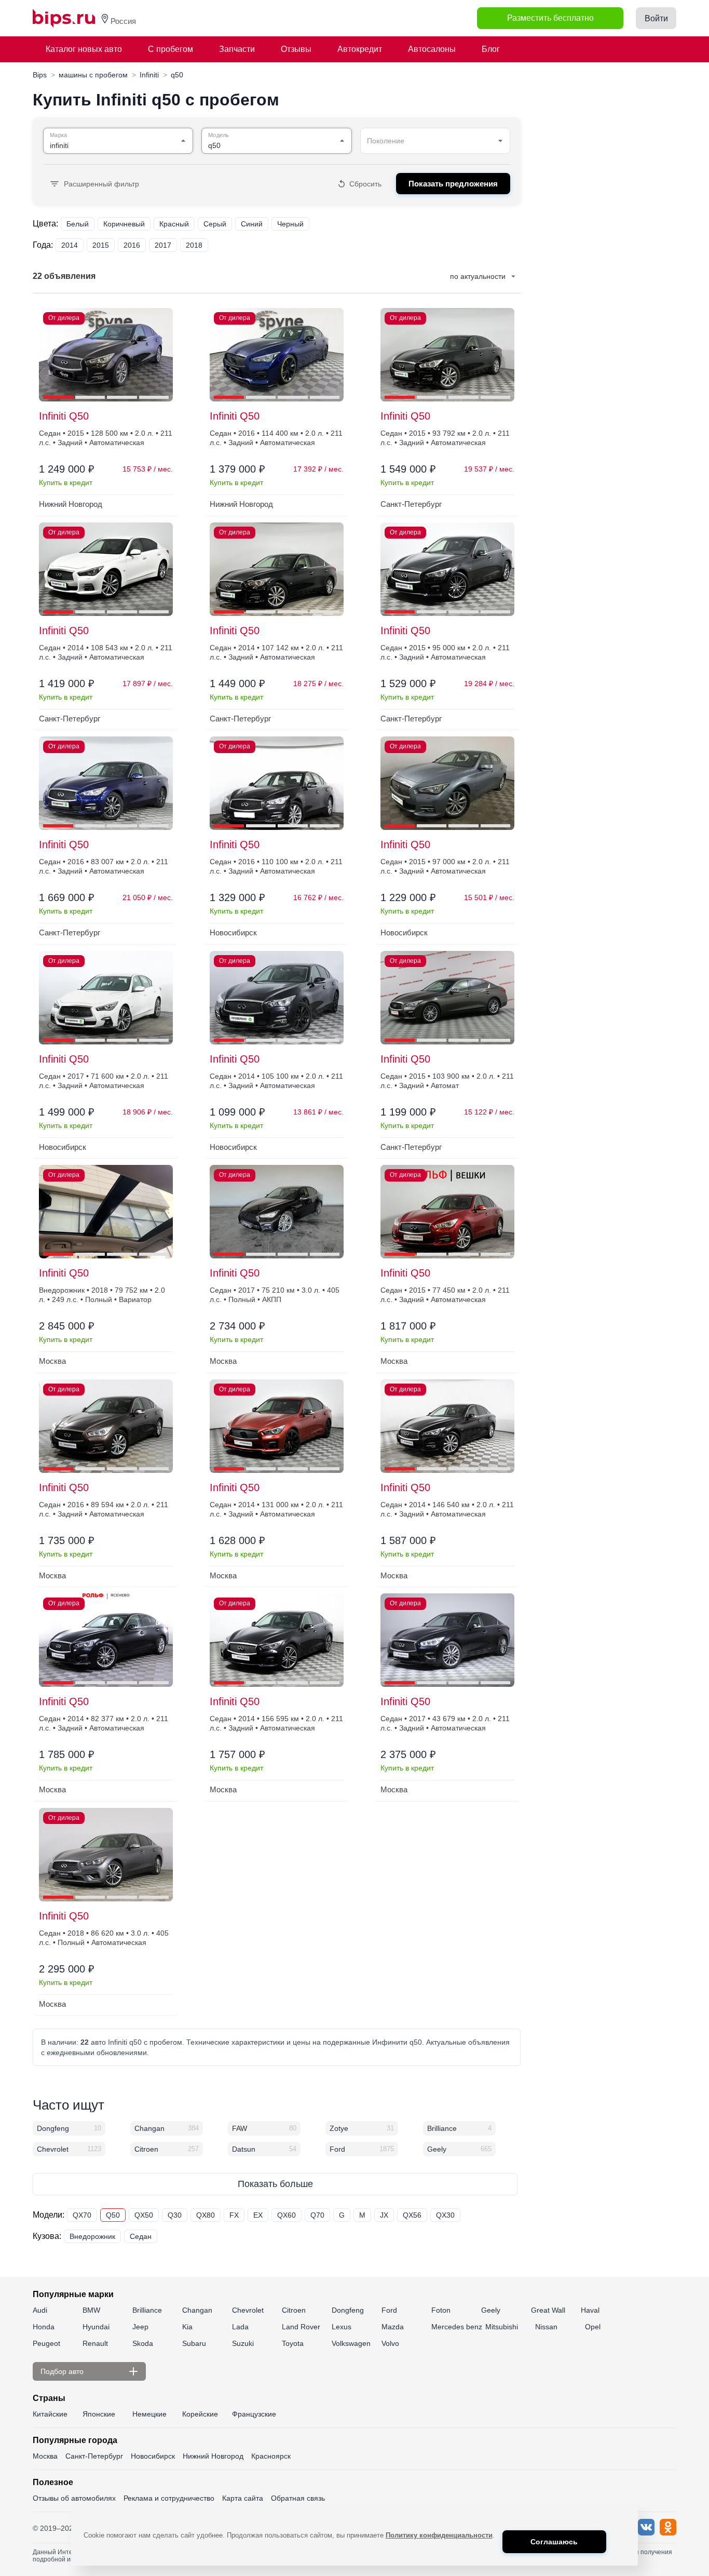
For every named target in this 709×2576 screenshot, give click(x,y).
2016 (132, 245)
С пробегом (171, 49)
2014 (70, 245)
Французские (254, 2414)
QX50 (144, 2215)
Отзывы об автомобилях (74, 2498)
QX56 (412, 2215)
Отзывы (296, 49)
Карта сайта (243, 2498)
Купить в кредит (66, 482)
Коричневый (124, 224)
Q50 (113, 2215)
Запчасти (237, 49)
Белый (78, 224)
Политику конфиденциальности (439, 2535)
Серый (215, 224)
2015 (101, 245)
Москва (45, 2456)
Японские (99, 2414)
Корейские (200, 2414)
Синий (252, 224)
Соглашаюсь (554, 2542)
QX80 (206, 2215)
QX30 (445, 2215)
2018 (194, 245)
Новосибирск (153, 2456)
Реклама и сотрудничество (169, 2498)
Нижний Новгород (213, 2456)
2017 (163, 245)
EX (258, 2215)
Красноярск (271, 2456)
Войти (656, 18)
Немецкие (149, 2414)
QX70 (82, 2215)
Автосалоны (432, 49)
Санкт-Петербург (94, 2456)
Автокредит (360, 49)
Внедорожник (92, 2236)
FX (234, 2215)
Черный (290, 224)
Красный (174, 224)
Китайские (50, 2414)
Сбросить (365, 184)
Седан (141, 2236)
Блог (491, 49)
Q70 (317, 2215)
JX (384, 2215)
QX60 (287, 2215)
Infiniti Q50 (64, 416)
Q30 (175, 2215)
